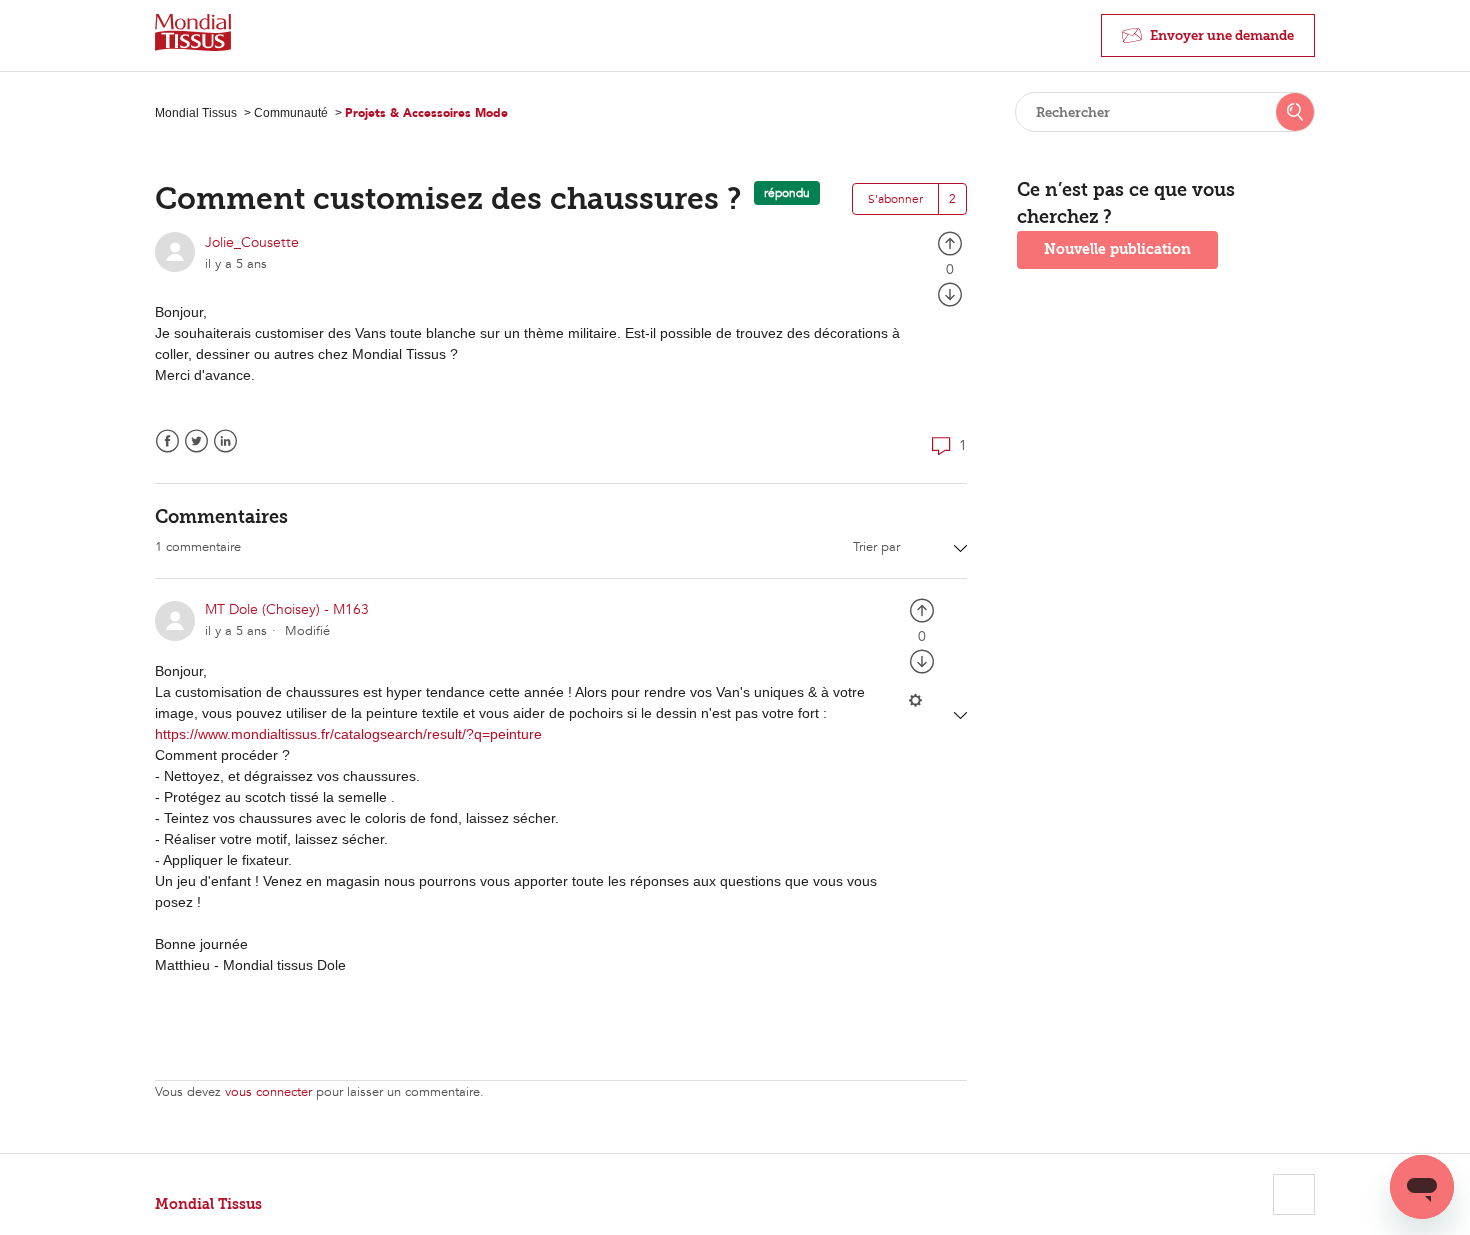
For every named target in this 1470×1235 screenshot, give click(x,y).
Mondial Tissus (196, 113)
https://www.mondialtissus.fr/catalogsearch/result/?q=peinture (348, 734)
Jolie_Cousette (252, 242)
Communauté (291, 113)
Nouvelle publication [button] (1117, 249)
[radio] (950, 242)
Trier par (878, 547)
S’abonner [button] (895, 199)
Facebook (167, 441)
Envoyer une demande (1222, 35)
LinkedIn (225, 441)
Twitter (196, 441)
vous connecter (268, 1092)
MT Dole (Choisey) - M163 (287, 609)
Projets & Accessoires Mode (426, 113)
